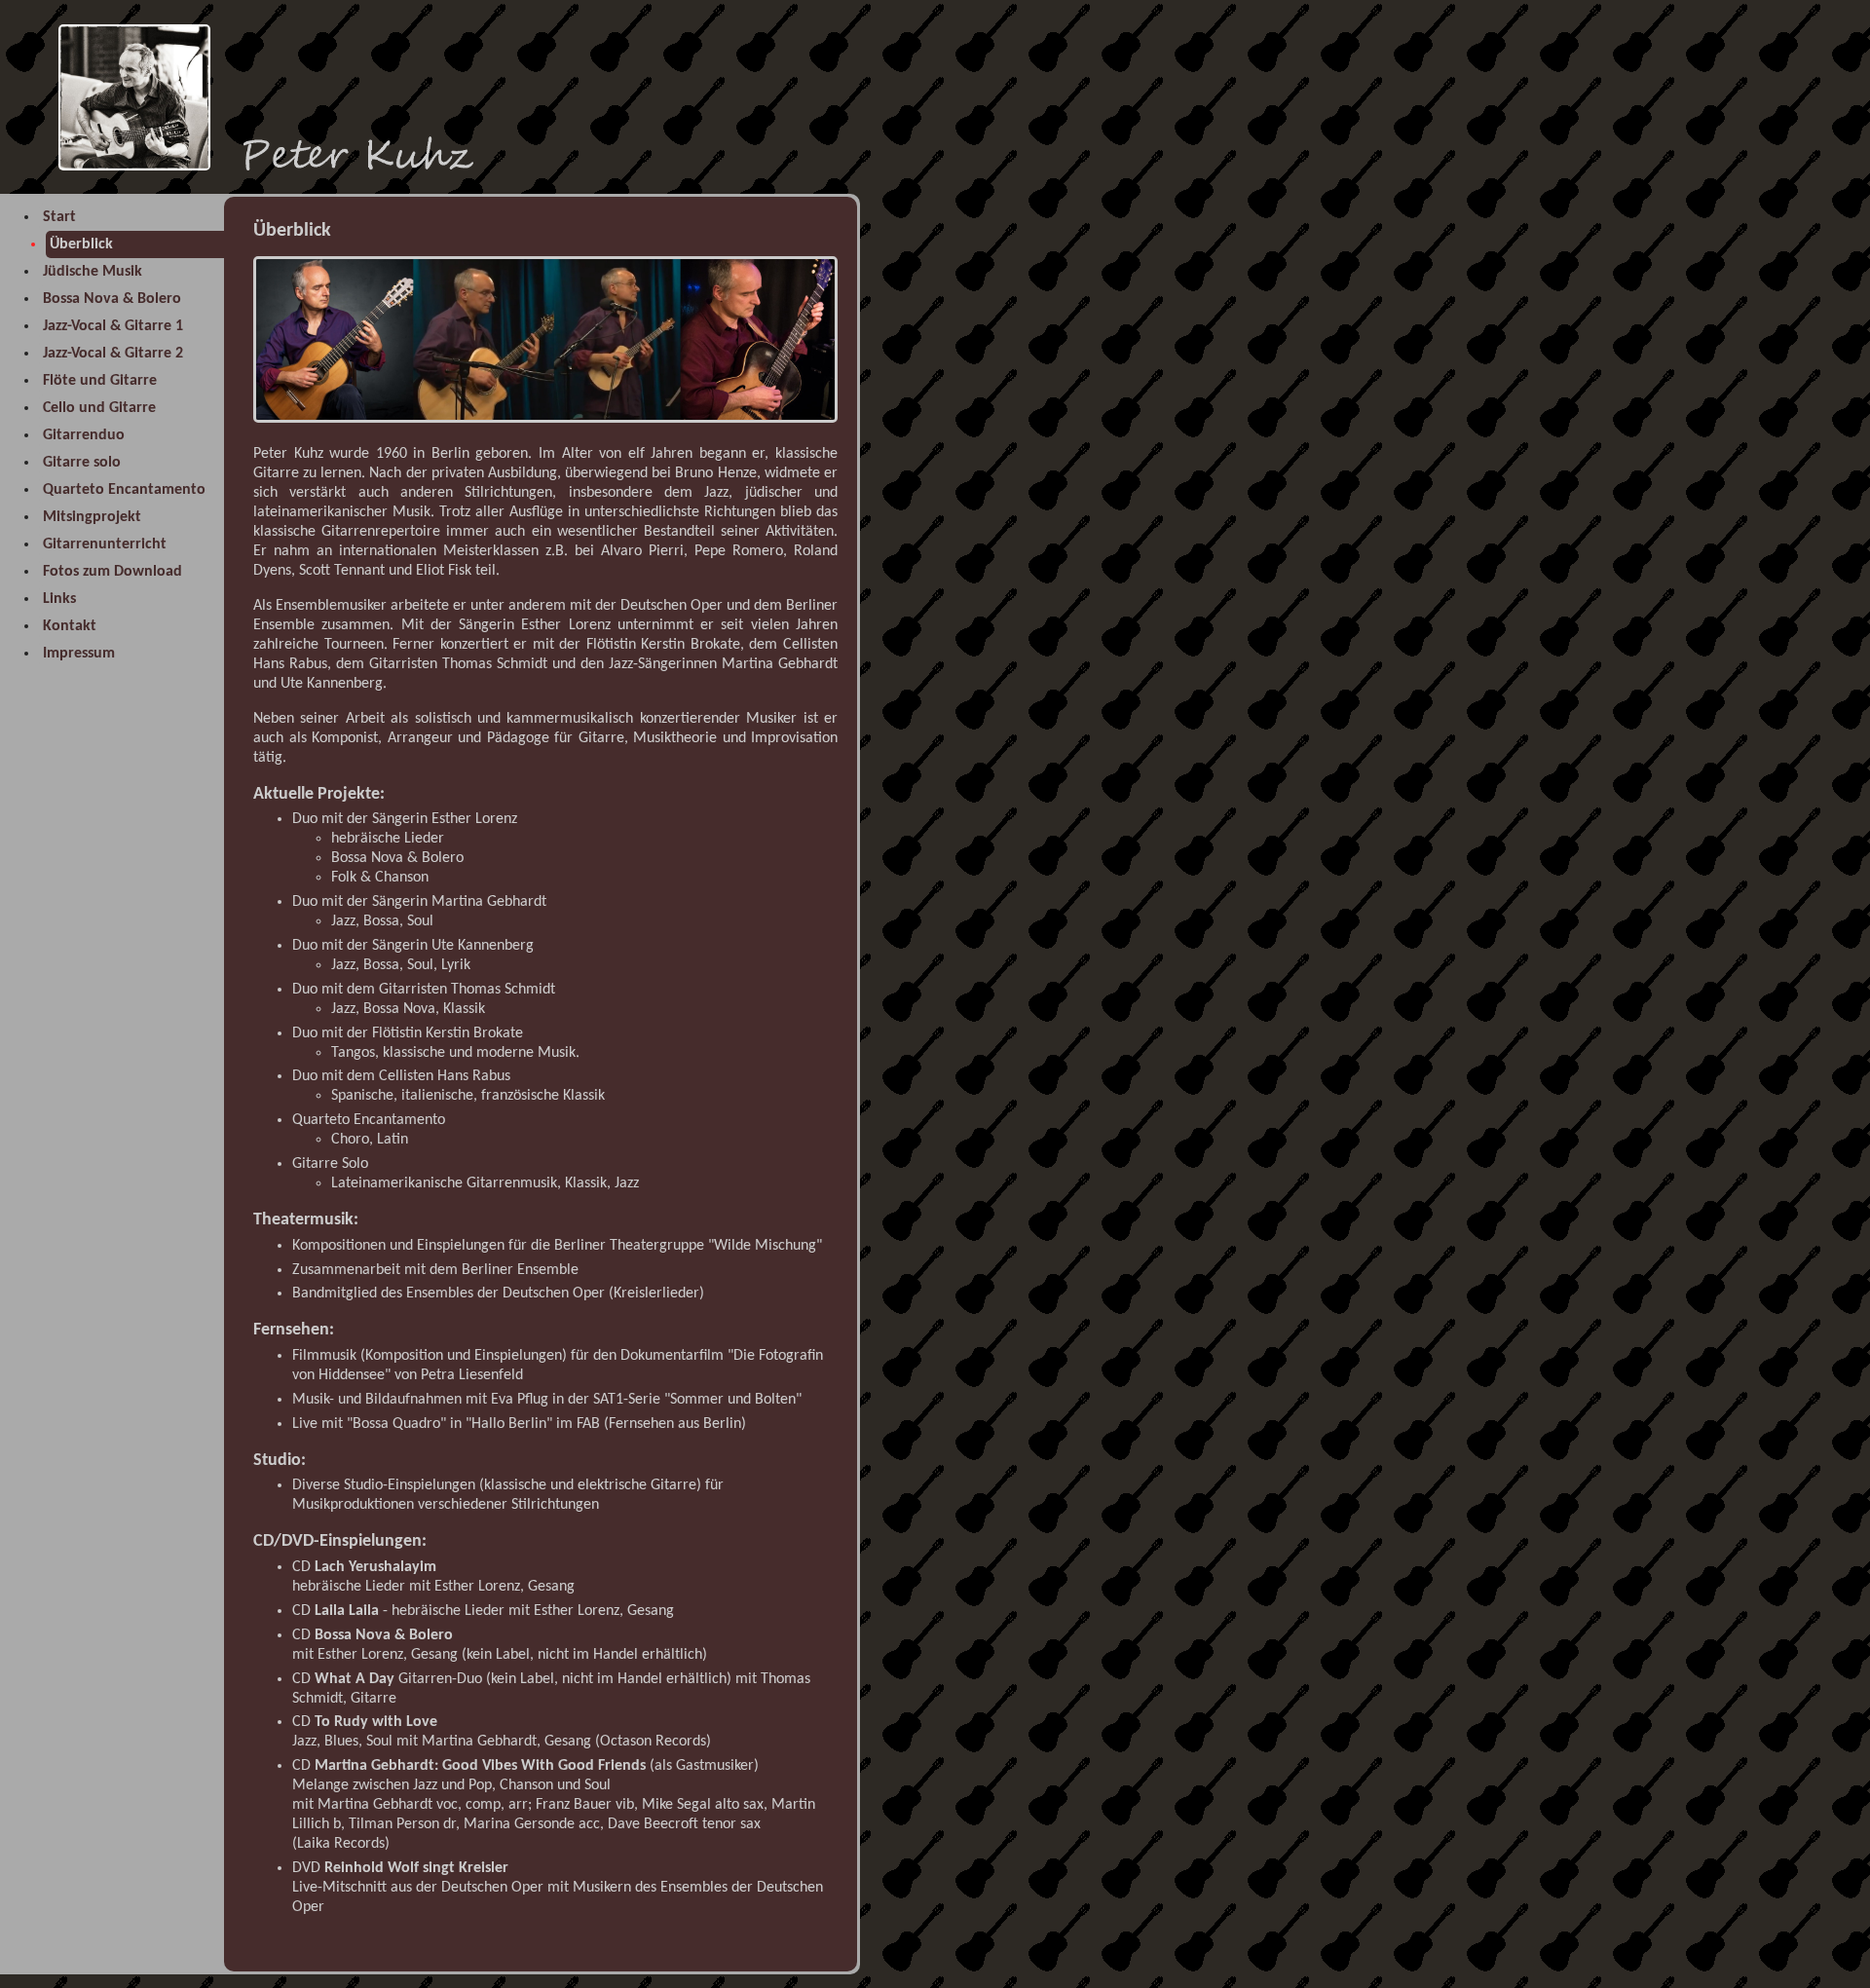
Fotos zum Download (112, 572)
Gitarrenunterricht (105, 544)
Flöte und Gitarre (100, 381)
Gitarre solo (82, 463)
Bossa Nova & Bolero (112, 299)
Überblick (81, 244)
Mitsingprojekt (92, 517)
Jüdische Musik (93, 272)
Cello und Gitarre (99, 408)
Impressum (79, 654)
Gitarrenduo (84, 435)
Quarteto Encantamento (124, 490)
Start (59, 217)
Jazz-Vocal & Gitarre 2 (113, 354)
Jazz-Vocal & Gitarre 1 (113, 326)
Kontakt (70, 626)
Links (59, 599)
